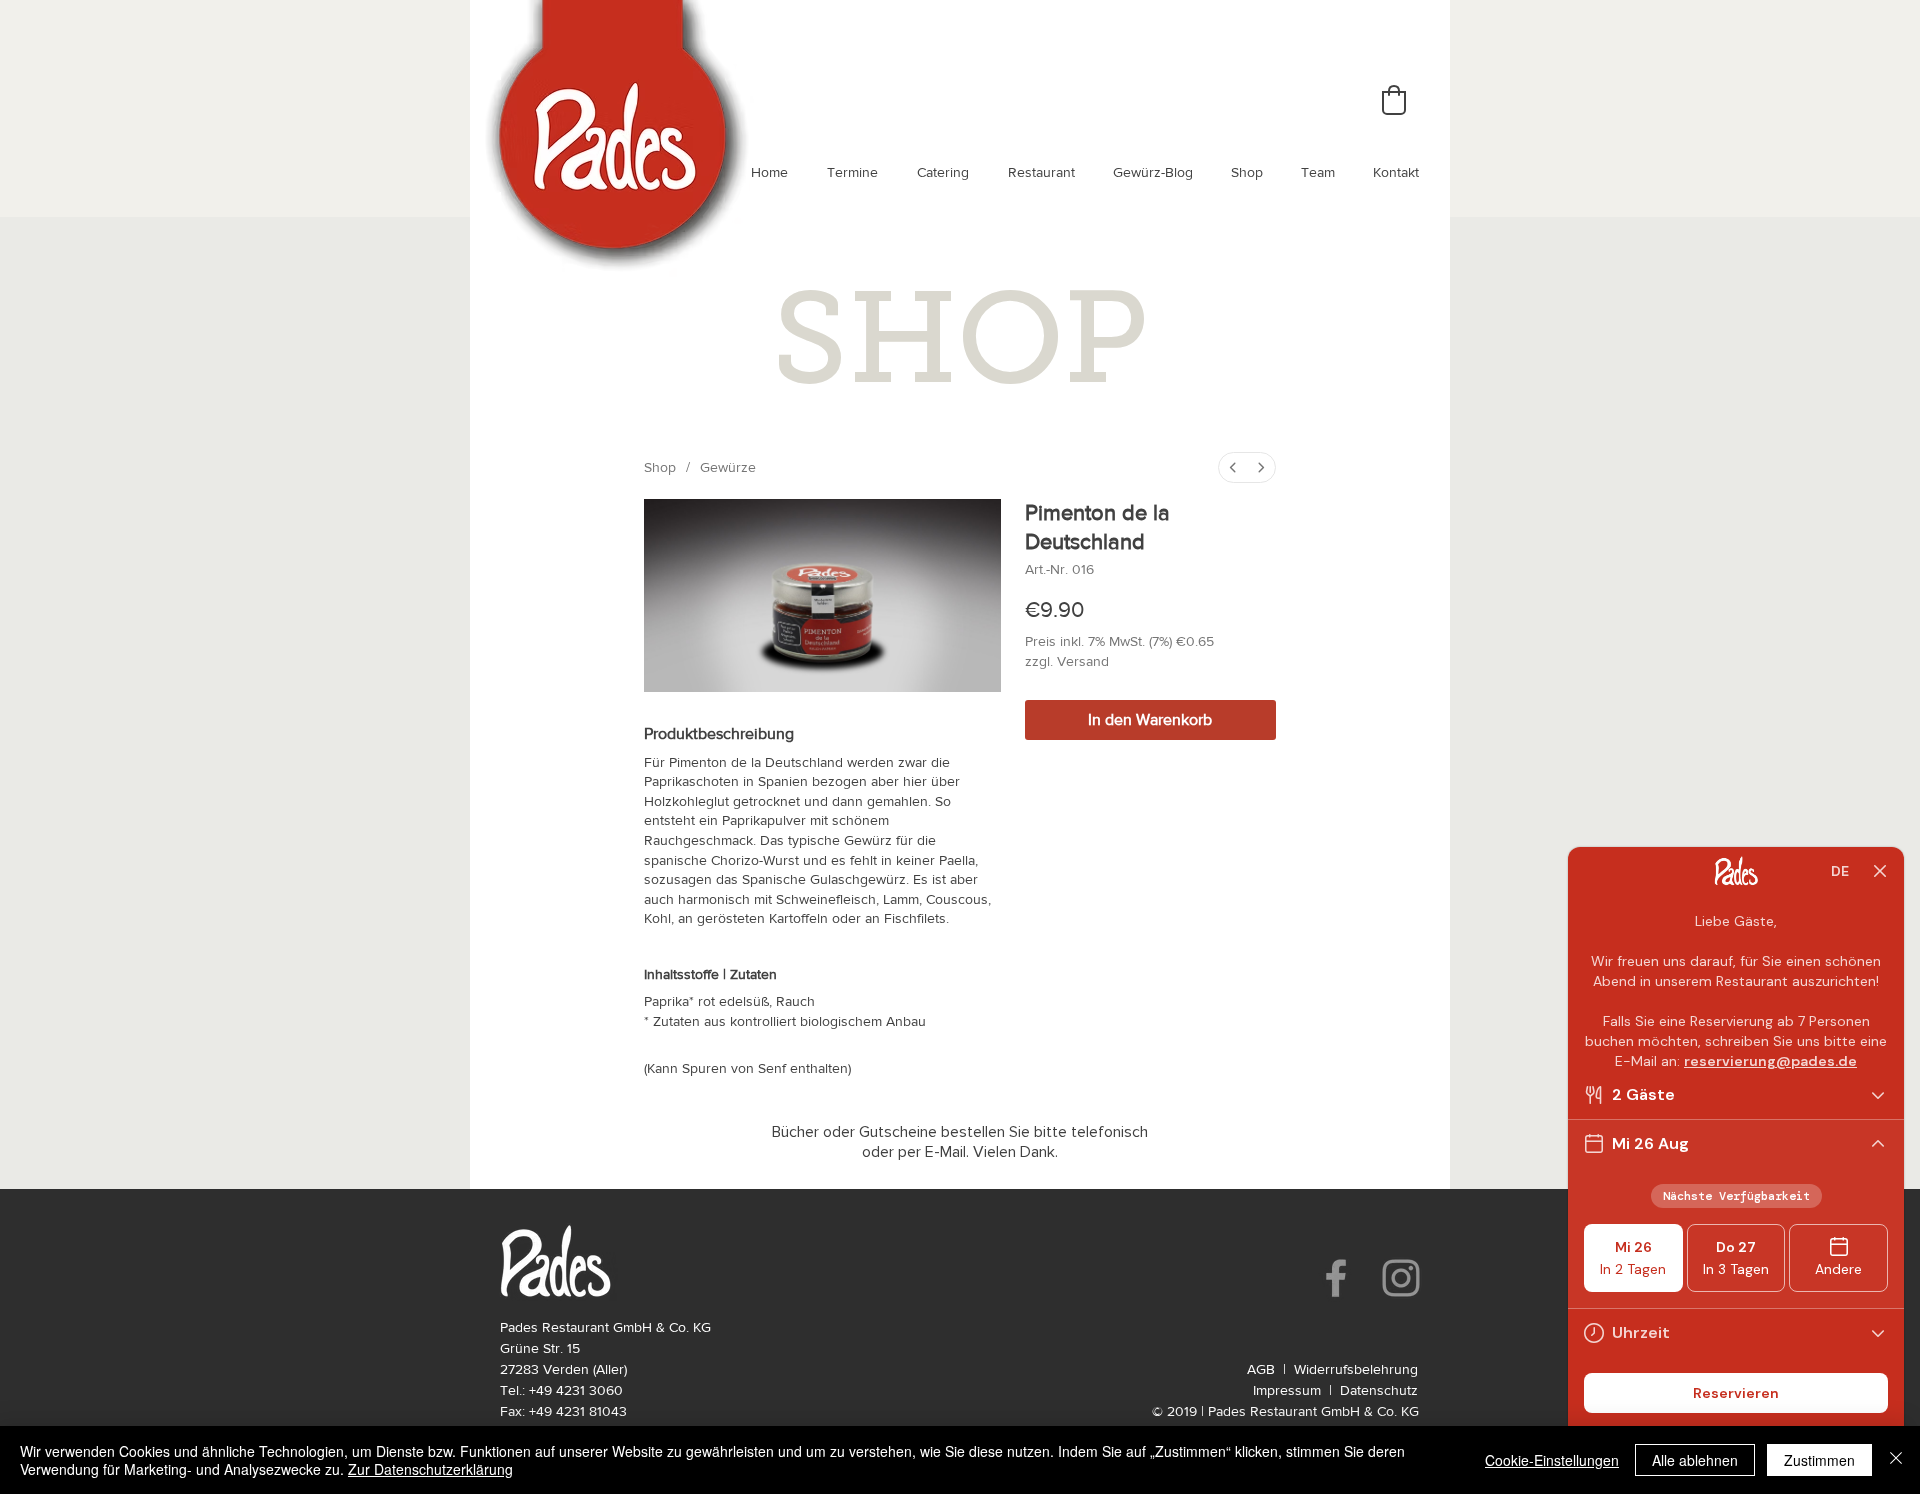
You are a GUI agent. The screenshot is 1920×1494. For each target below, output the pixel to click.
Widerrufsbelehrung (1356, 1369)
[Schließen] (1896, 1460)
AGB (1261, 1369)
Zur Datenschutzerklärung (430, 1469)
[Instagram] (1401, 1278)
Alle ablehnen (1695, 1460)
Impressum (1287, 1390)
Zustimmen (1819, 1460)
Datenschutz (1379, 1390)
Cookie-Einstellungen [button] (1552, 1460)
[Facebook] (1336, 1278)
